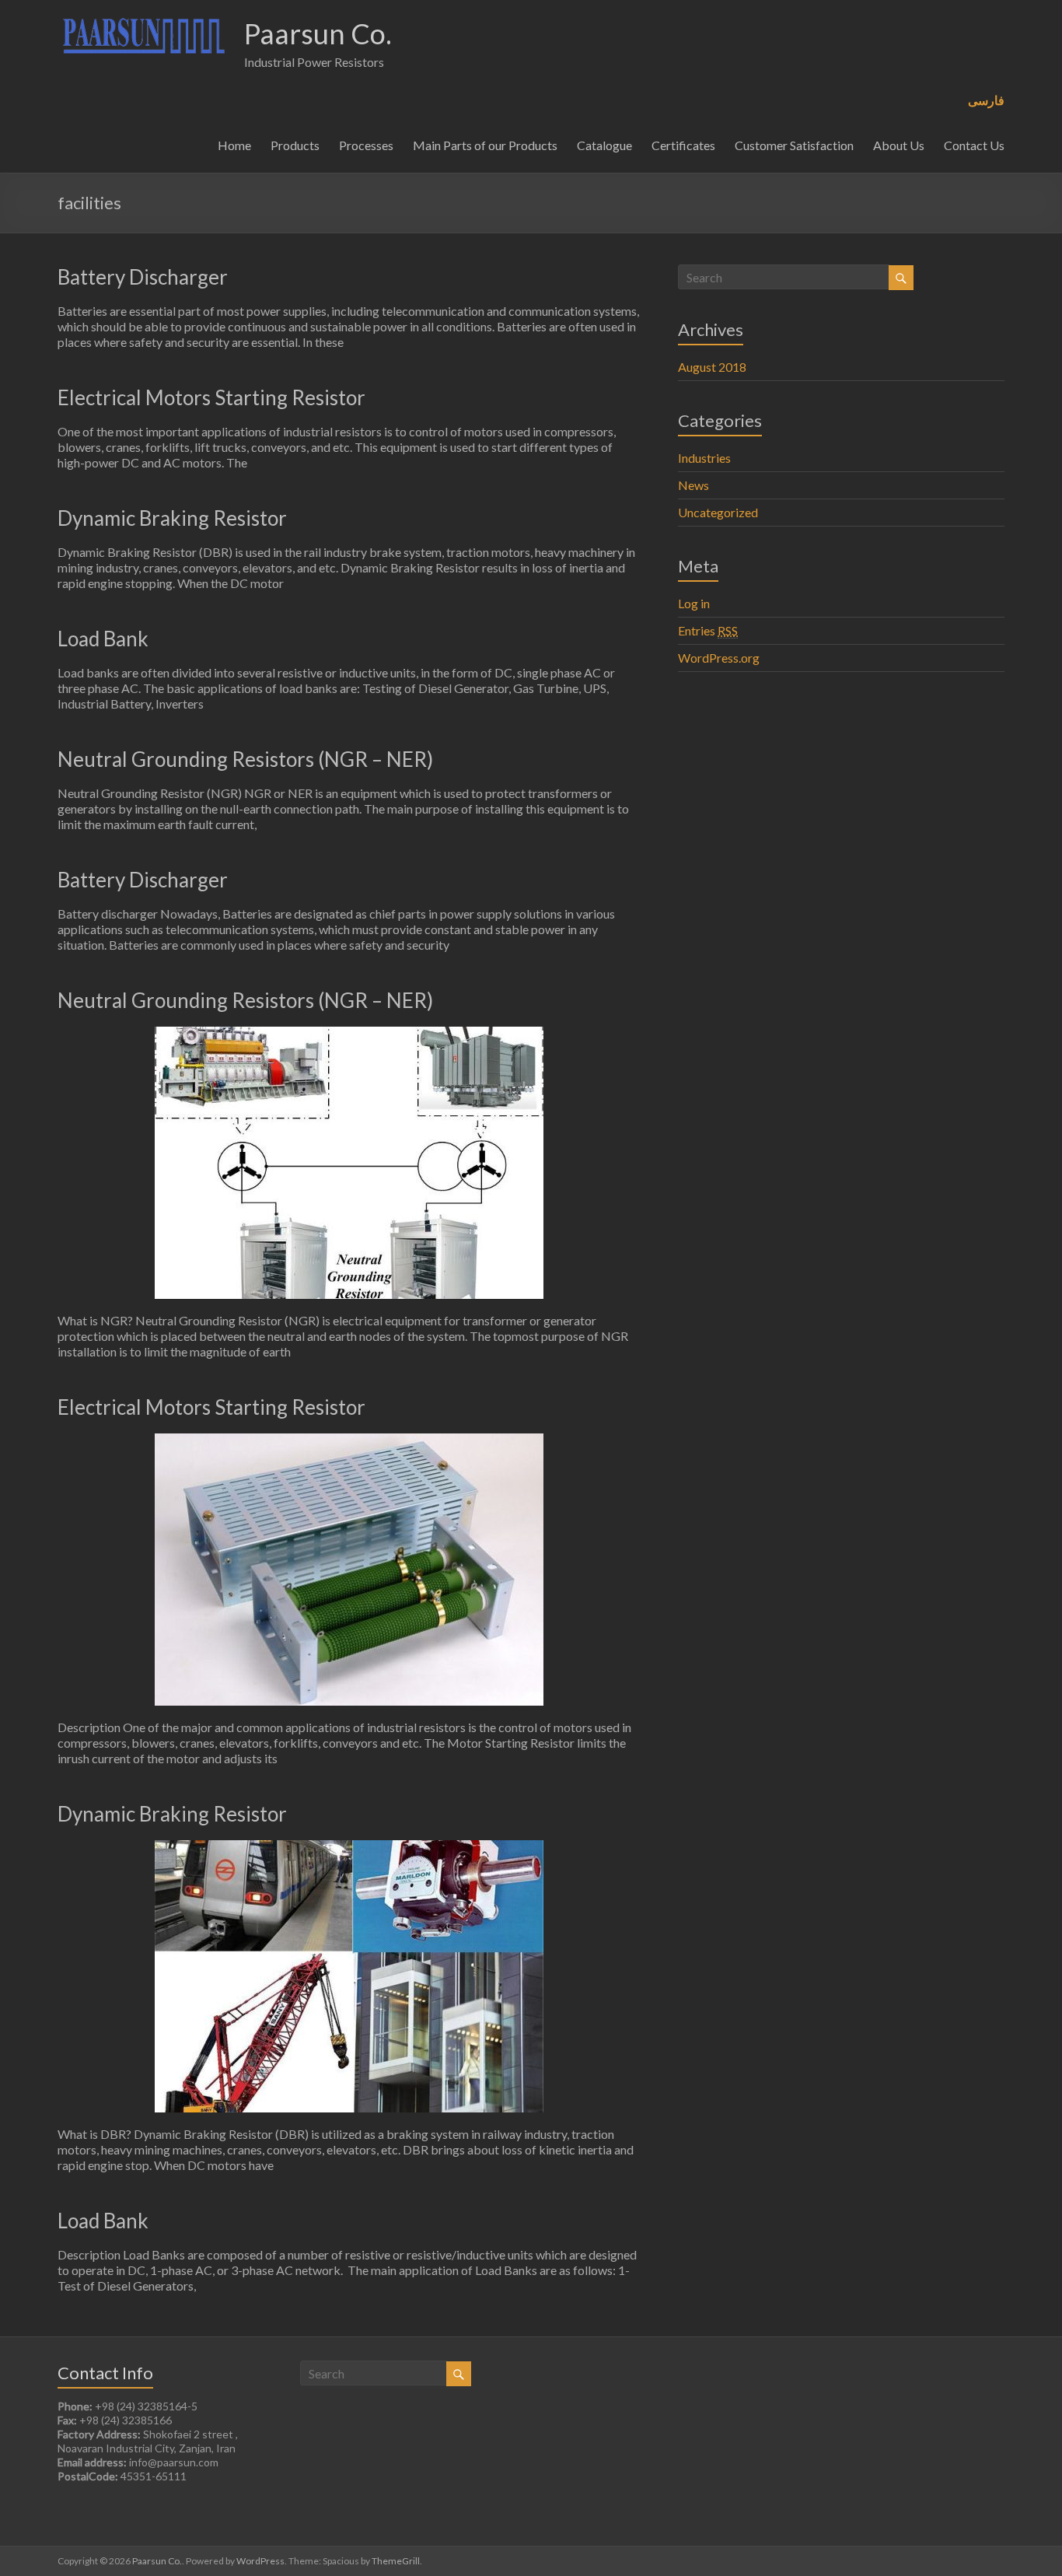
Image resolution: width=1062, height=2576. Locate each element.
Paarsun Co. (318, 33)
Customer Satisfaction (794, 145)
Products (295, 145)
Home (234, 145)
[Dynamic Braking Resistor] (349, 1848)
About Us (899, 145)
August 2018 (712, 367)
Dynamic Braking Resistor (172, 518)
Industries (704, 458)
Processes (366, 145)
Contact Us (974, 145)
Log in (694, 603)
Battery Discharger (143, 277)
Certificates (683, 145)
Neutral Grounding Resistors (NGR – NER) (245, 759)
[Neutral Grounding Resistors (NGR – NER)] (349, 1034)
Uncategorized (718, 512)
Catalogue (604, 145)
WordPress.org (719, 658)
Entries (708, 630)
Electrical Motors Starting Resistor (211, 397)
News (693, 485)
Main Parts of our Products (485, 145)
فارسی (986, 100)
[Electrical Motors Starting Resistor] (349, 1441)
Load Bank (103, 639)
